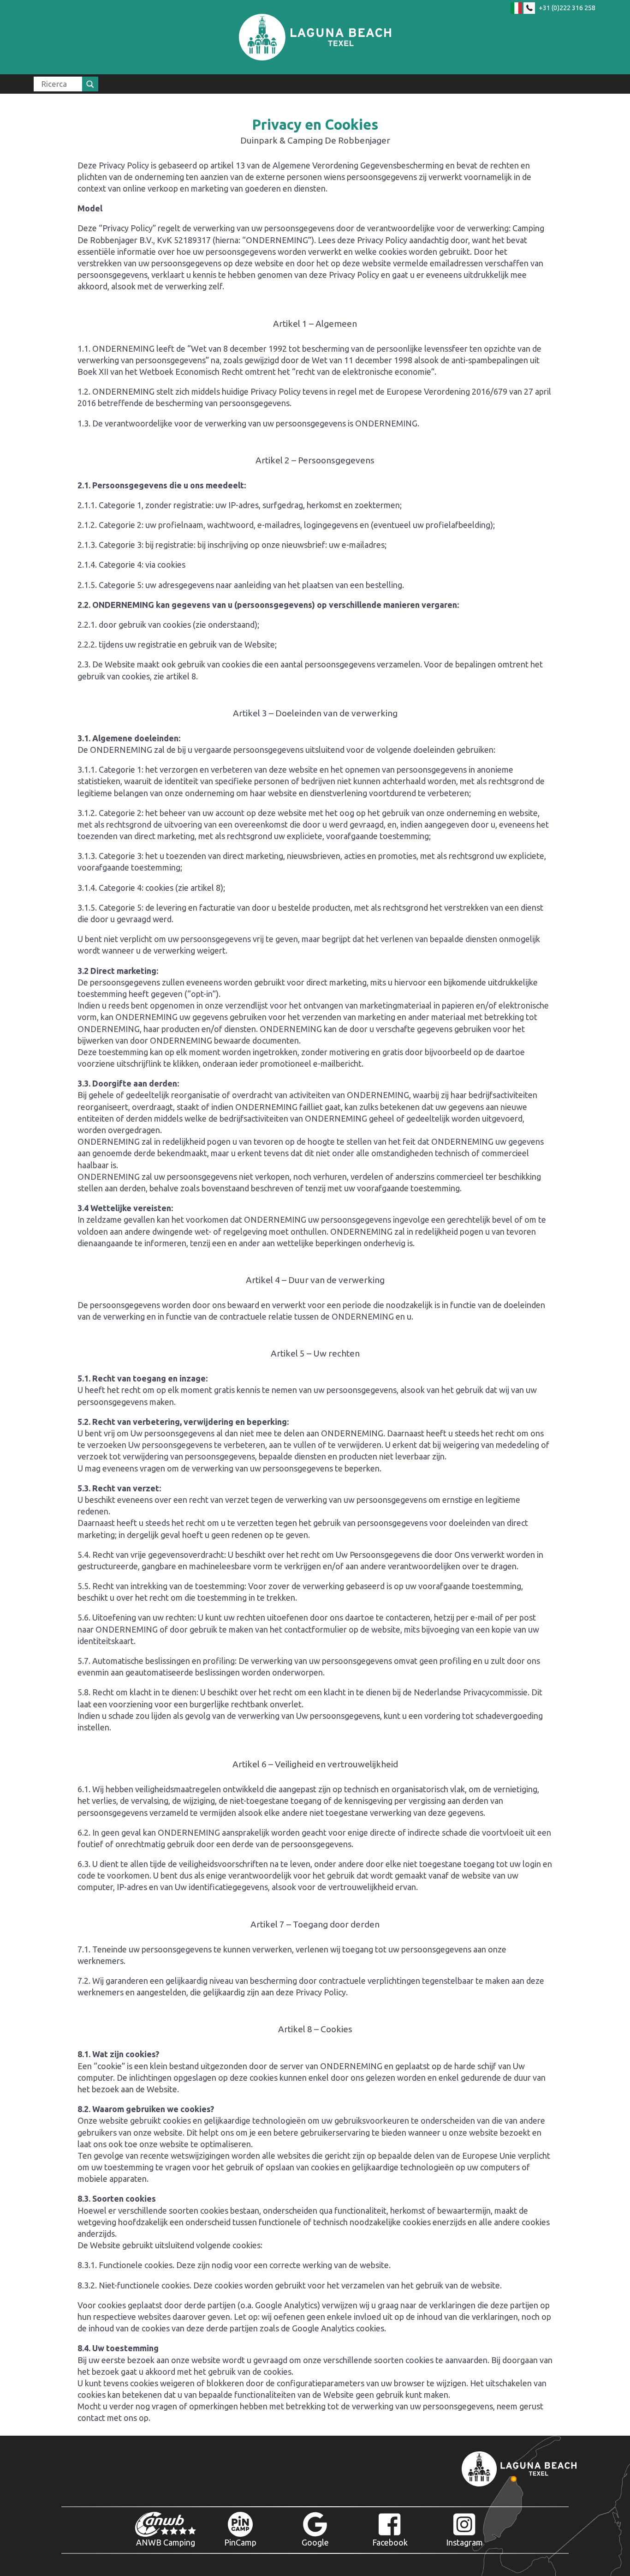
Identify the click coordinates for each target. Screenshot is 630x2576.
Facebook (390, 2542)
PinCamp (240, 2542)
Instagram (464, 2542)
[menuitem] (66, 84)
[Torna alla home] (315, 37)
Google (315, 2542)
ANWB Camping (166, 2542)
